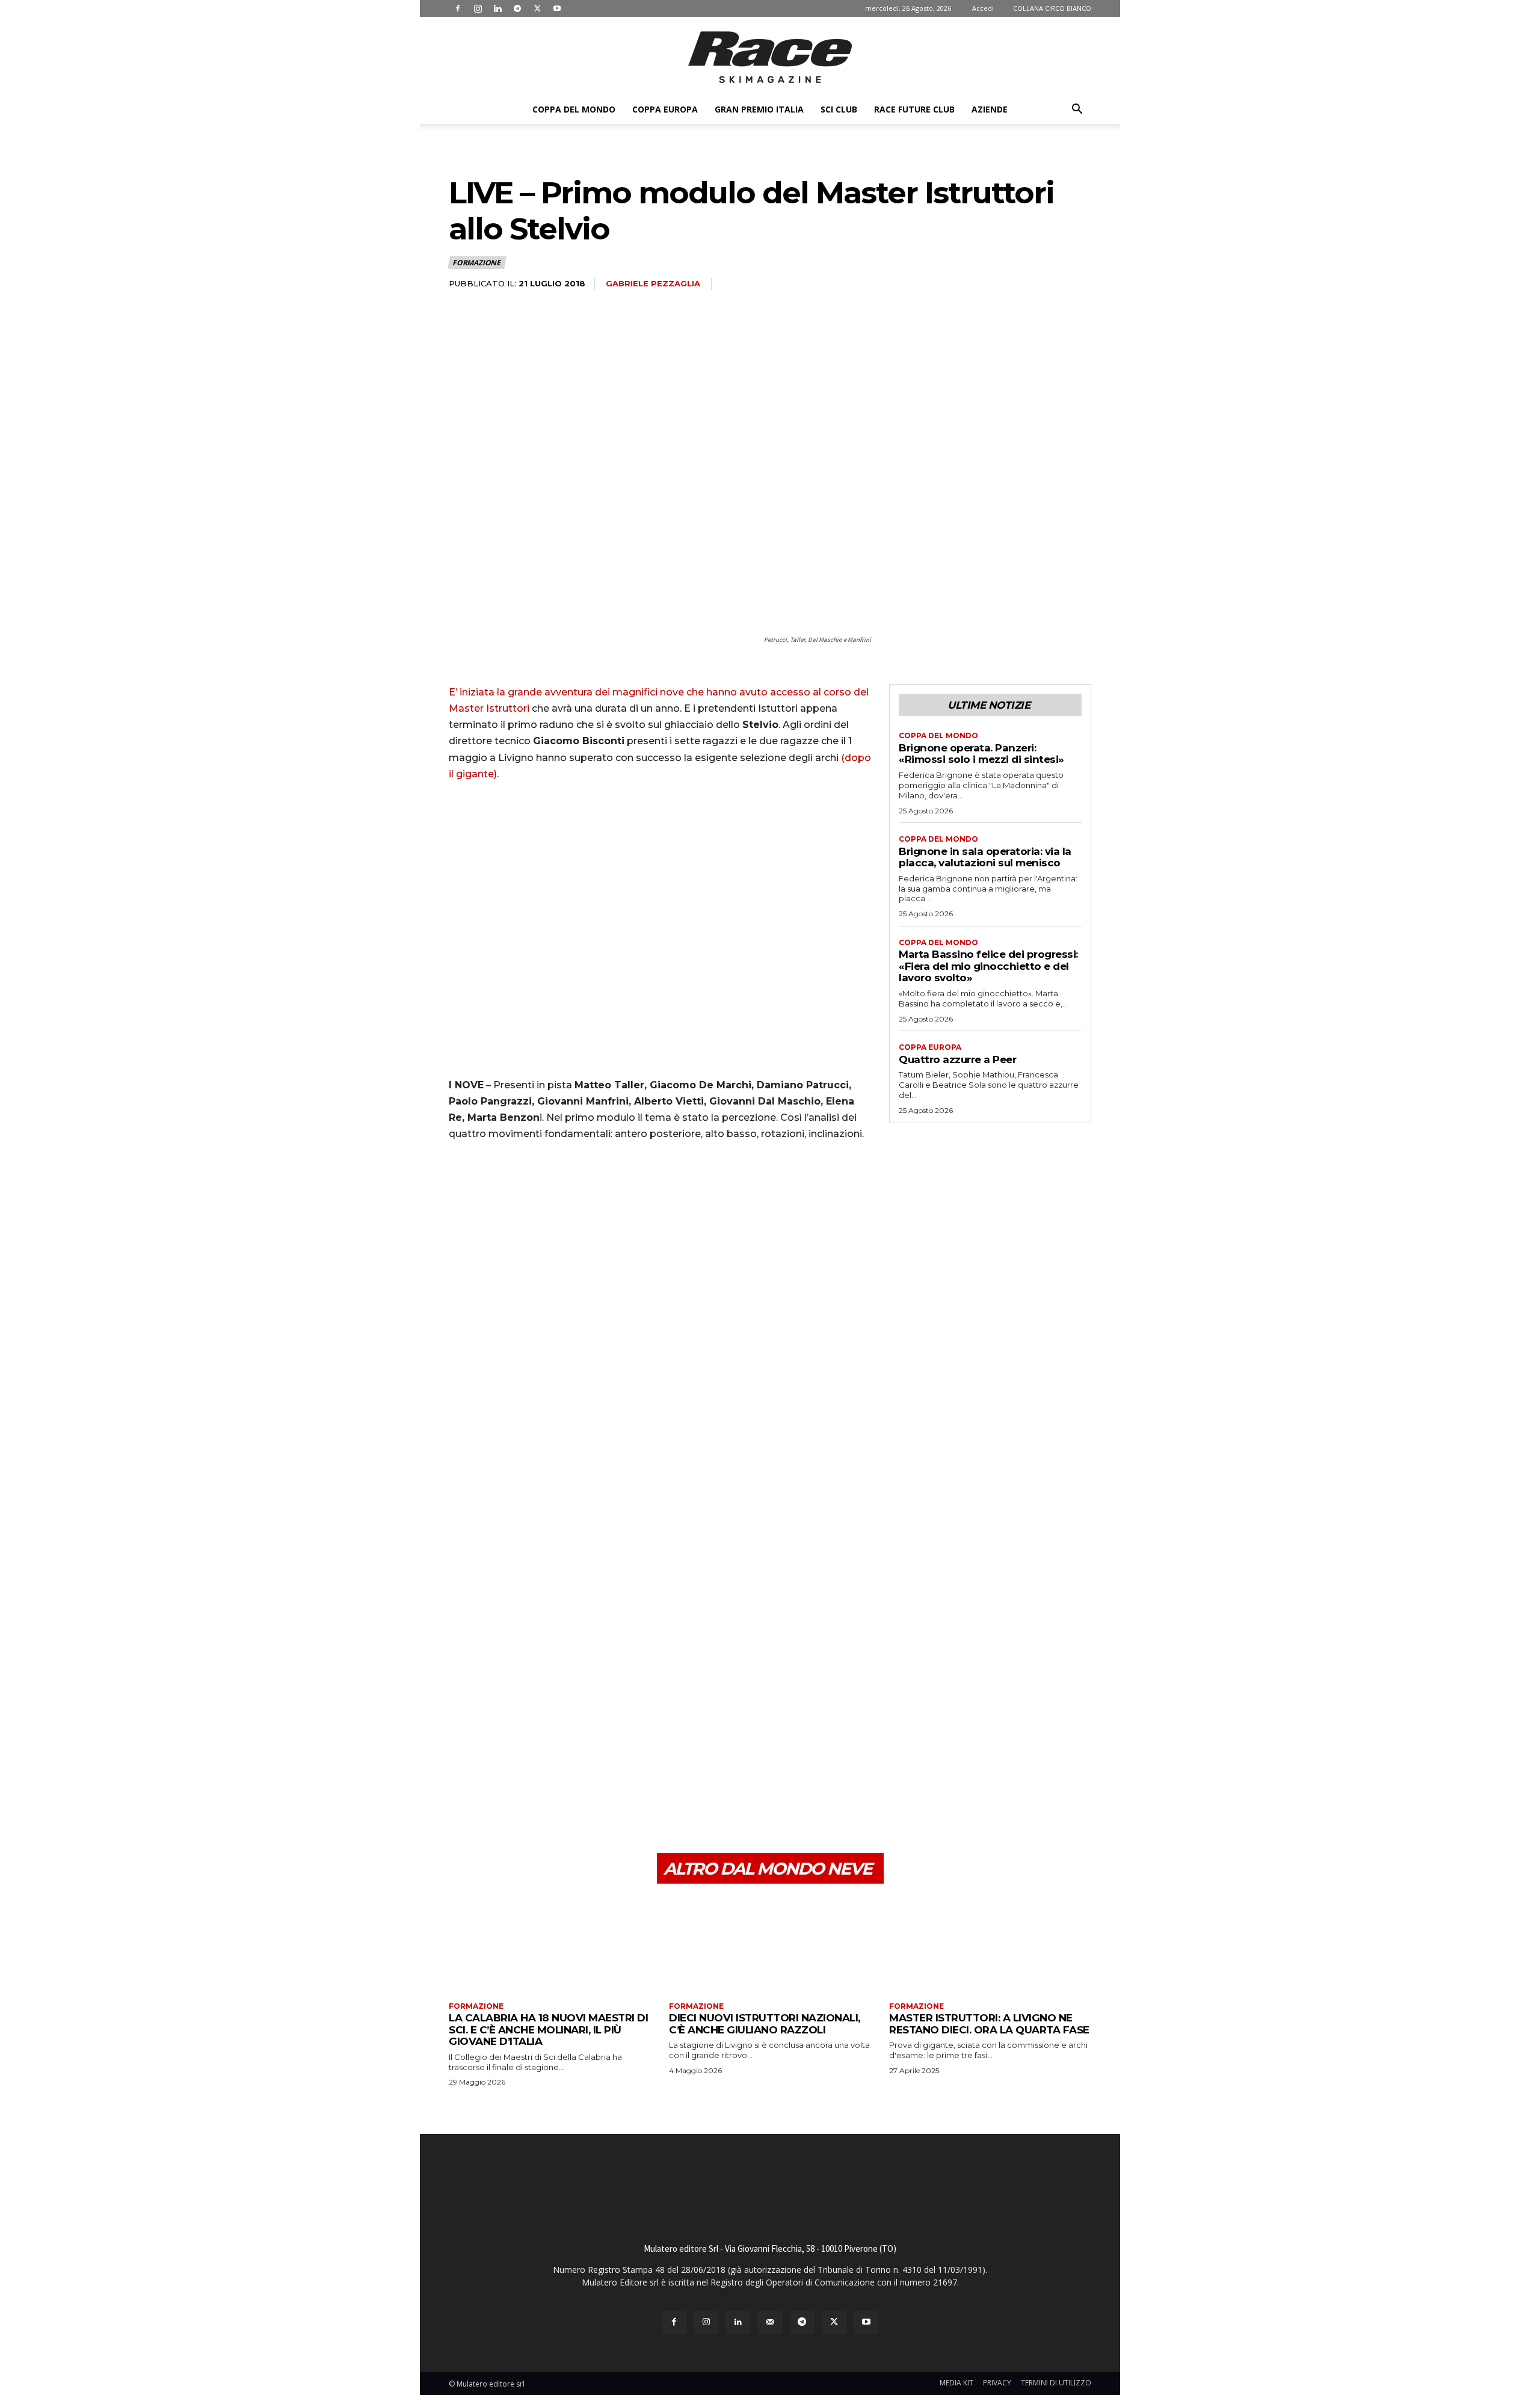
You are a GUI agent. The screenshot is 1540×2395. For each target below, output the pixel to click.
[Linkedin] (497, 8)
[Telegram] (517, 8)
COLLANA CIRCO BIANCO (1052, 8)
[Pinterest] (516, 1796)
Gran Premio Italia (759, 109)
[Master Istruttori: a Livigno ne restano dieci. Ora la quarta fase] (990, 1944)
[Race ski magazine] (770, 57)
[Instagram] (478, 8)
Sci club (839, 109)
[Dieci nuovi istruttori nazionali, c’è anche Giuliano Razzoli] (770, 1944)
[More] (572, 1796)
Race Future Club (914, 109)
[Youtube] (557, 8)
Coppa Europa (665, 109)
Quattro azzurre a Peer (957, 1059)
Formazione (476, 263)
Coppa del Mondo (574, 109)
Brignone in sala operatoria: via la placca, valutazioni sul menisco (985, 857)
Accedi (983, 8)
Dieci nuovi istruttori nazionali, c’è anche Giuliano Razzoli (765, 2024)
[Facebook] (458, 8)
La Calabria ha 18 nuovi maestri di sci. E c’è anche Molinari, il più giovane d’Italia (548, 2030)
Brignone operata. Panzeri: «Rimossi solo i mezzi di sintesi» (981, 754)
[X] (537, 8)
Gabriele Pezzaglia (653, 283)
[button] (1077, 110)
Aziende (990, 109)
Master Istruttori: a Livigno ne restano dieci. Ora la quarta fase (989, 2024)
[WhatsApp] (544, 1796)
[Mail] (770, 2323)
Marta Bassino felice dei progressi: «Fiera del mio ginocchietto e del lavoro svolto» (988, 966)
